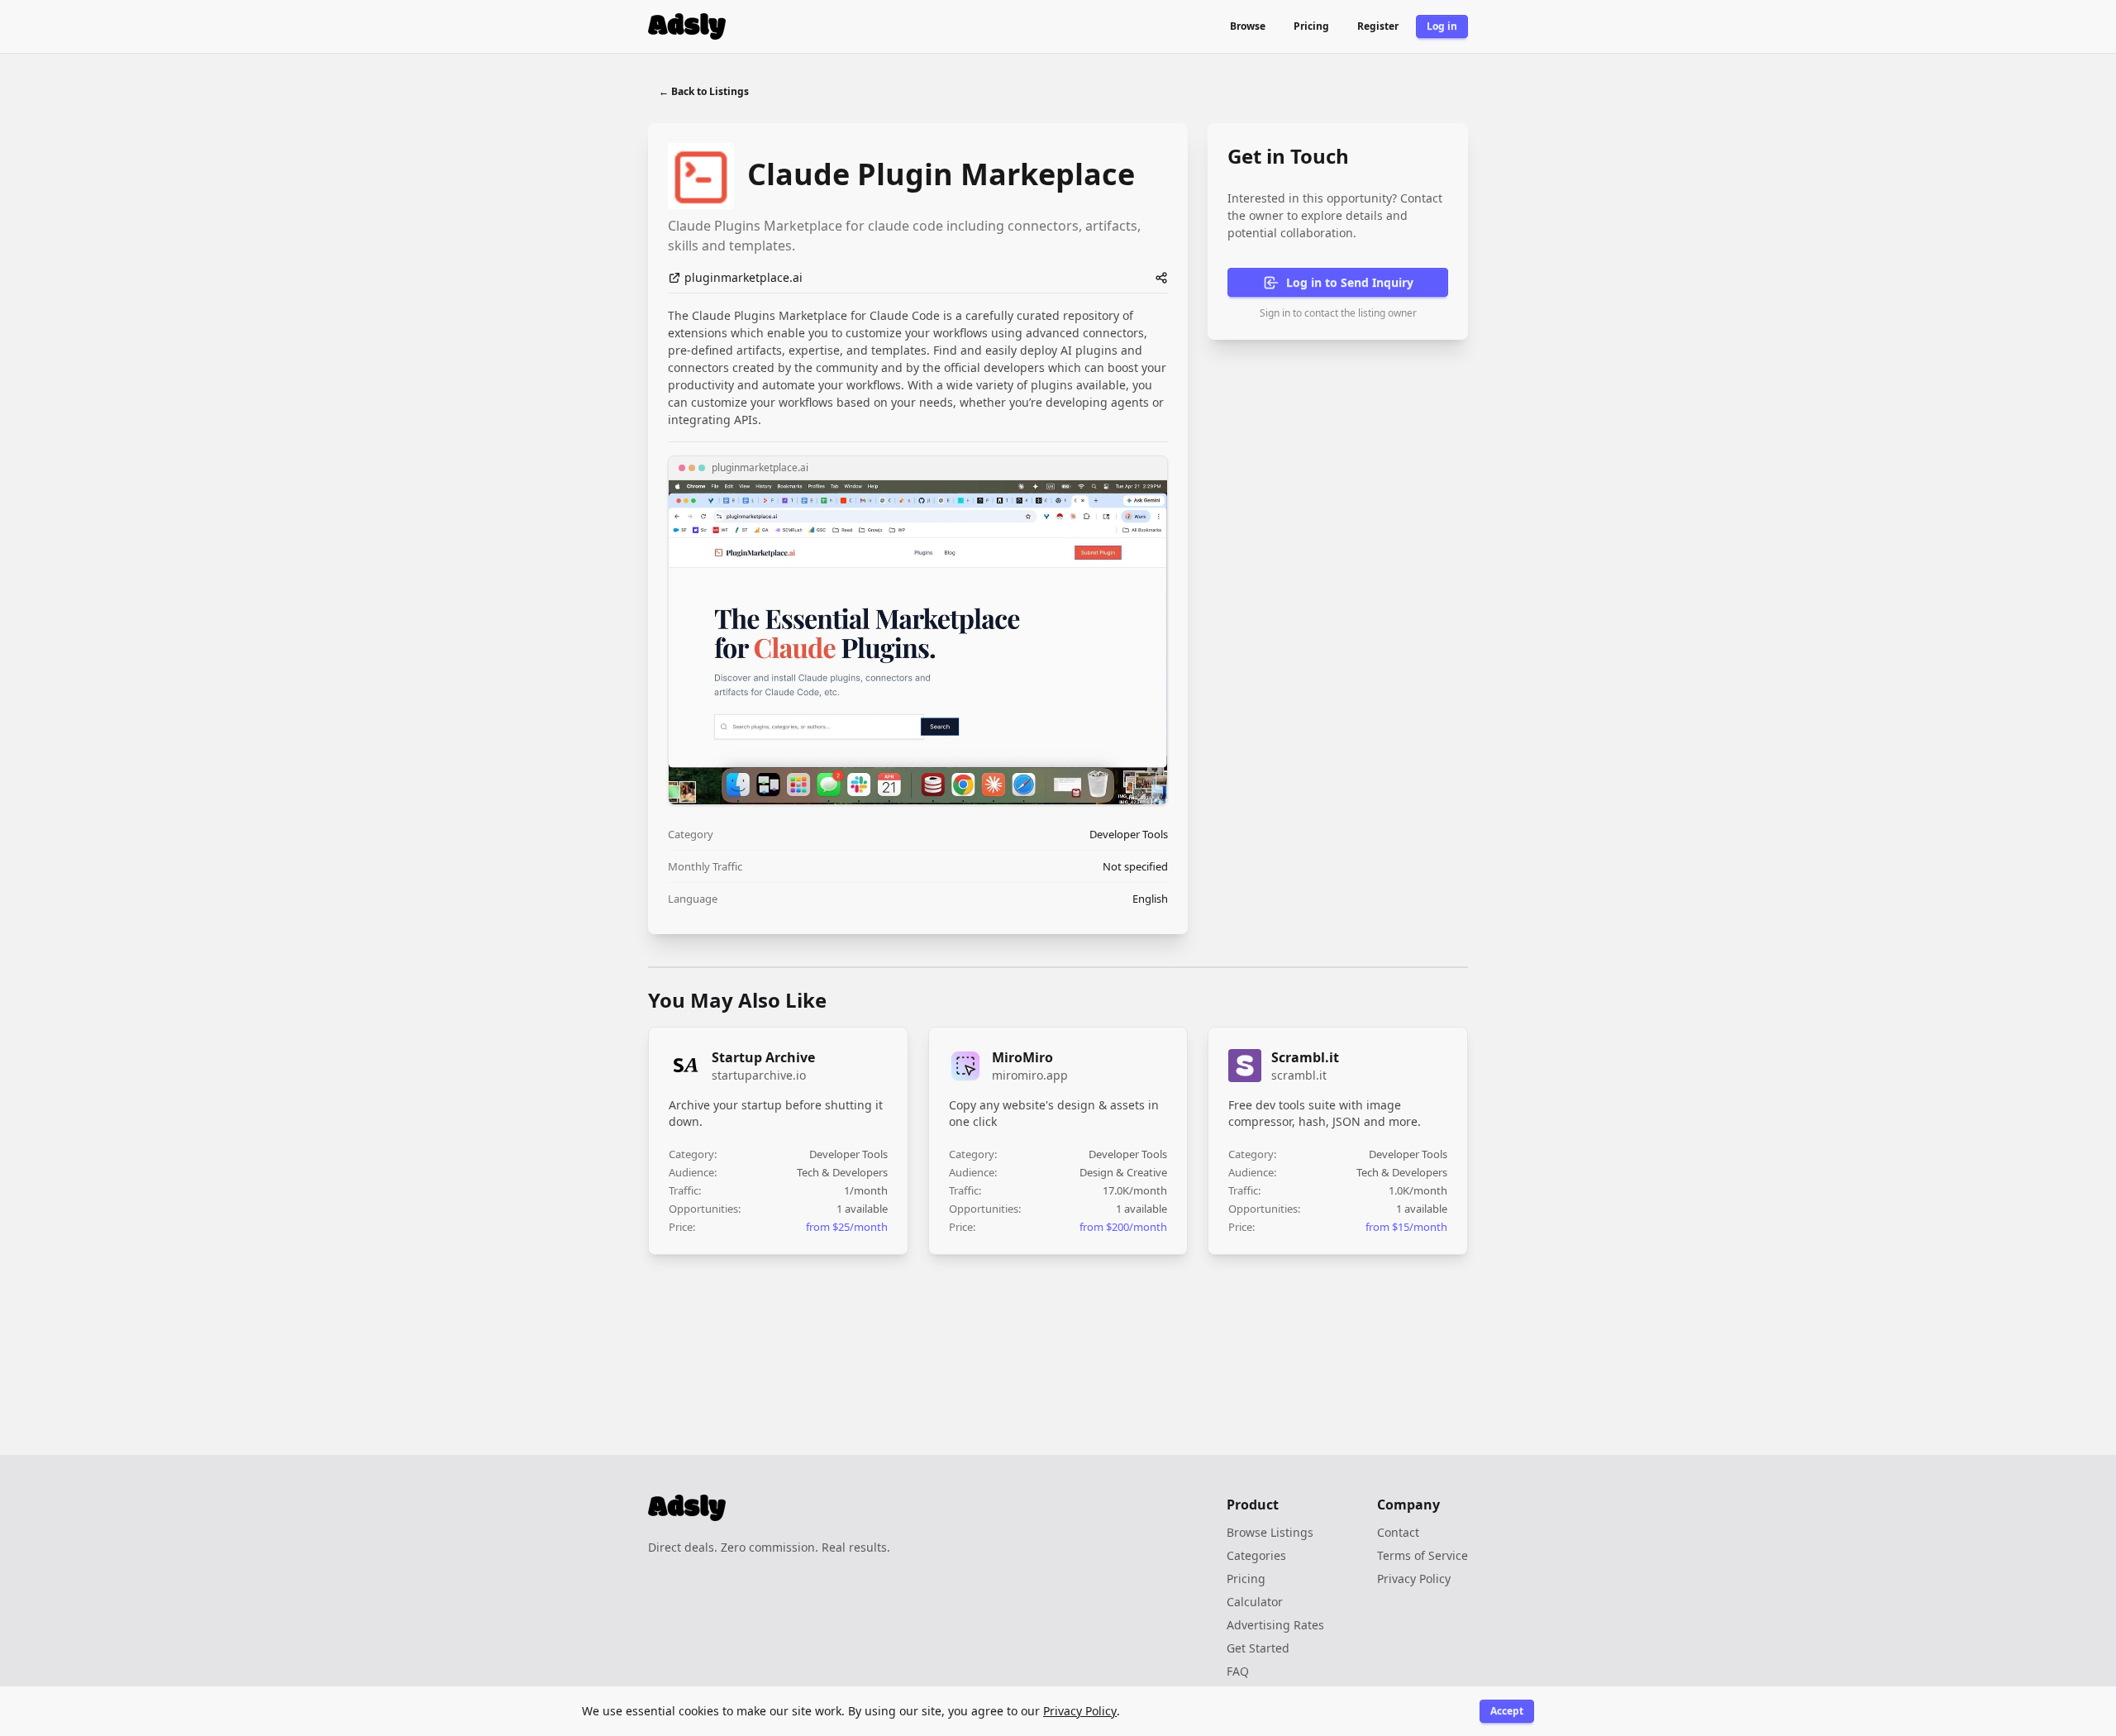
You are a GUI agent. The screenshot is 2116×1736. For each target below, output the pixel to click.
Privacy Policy (1414, 1579)
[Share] (1161, 278)
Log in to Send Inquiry (1350, 282)
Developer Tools (1129, 834)
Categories (1256, 1555)
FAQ (1238, 1671)
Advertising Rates (1275, 1625)
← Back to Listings (704, 91)
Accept (1507, 1711)
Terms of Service (1423, 1555)
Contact (1398, 1532)
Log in (1442, 26)
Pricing (1311, 26)
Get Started (1258, 1648)
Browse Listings (1270, 1532)
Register (1378, 26)
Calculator (1255, 1602)
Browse (1248, 26)
